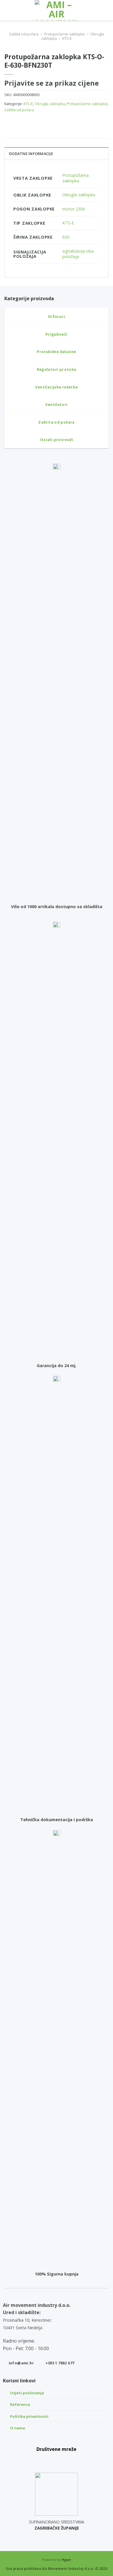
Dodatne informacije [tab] (31, 154)
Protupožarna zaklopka (75, 178)
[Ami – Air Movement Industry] (57, 10)
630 (66, 237)
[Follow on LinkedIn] (70, 2460)
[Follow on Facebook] (44, 2460)
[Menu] (8, 10)
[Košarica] (106, 10)
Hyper (66, 2560)
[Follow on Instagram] (57, 2460)
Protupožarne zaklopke (64, 34)
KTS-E (67, 38)
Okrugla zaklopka (50, 104)
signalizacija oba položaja (78, 254)
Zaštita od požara (24, 34)
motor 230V (74, 209)
